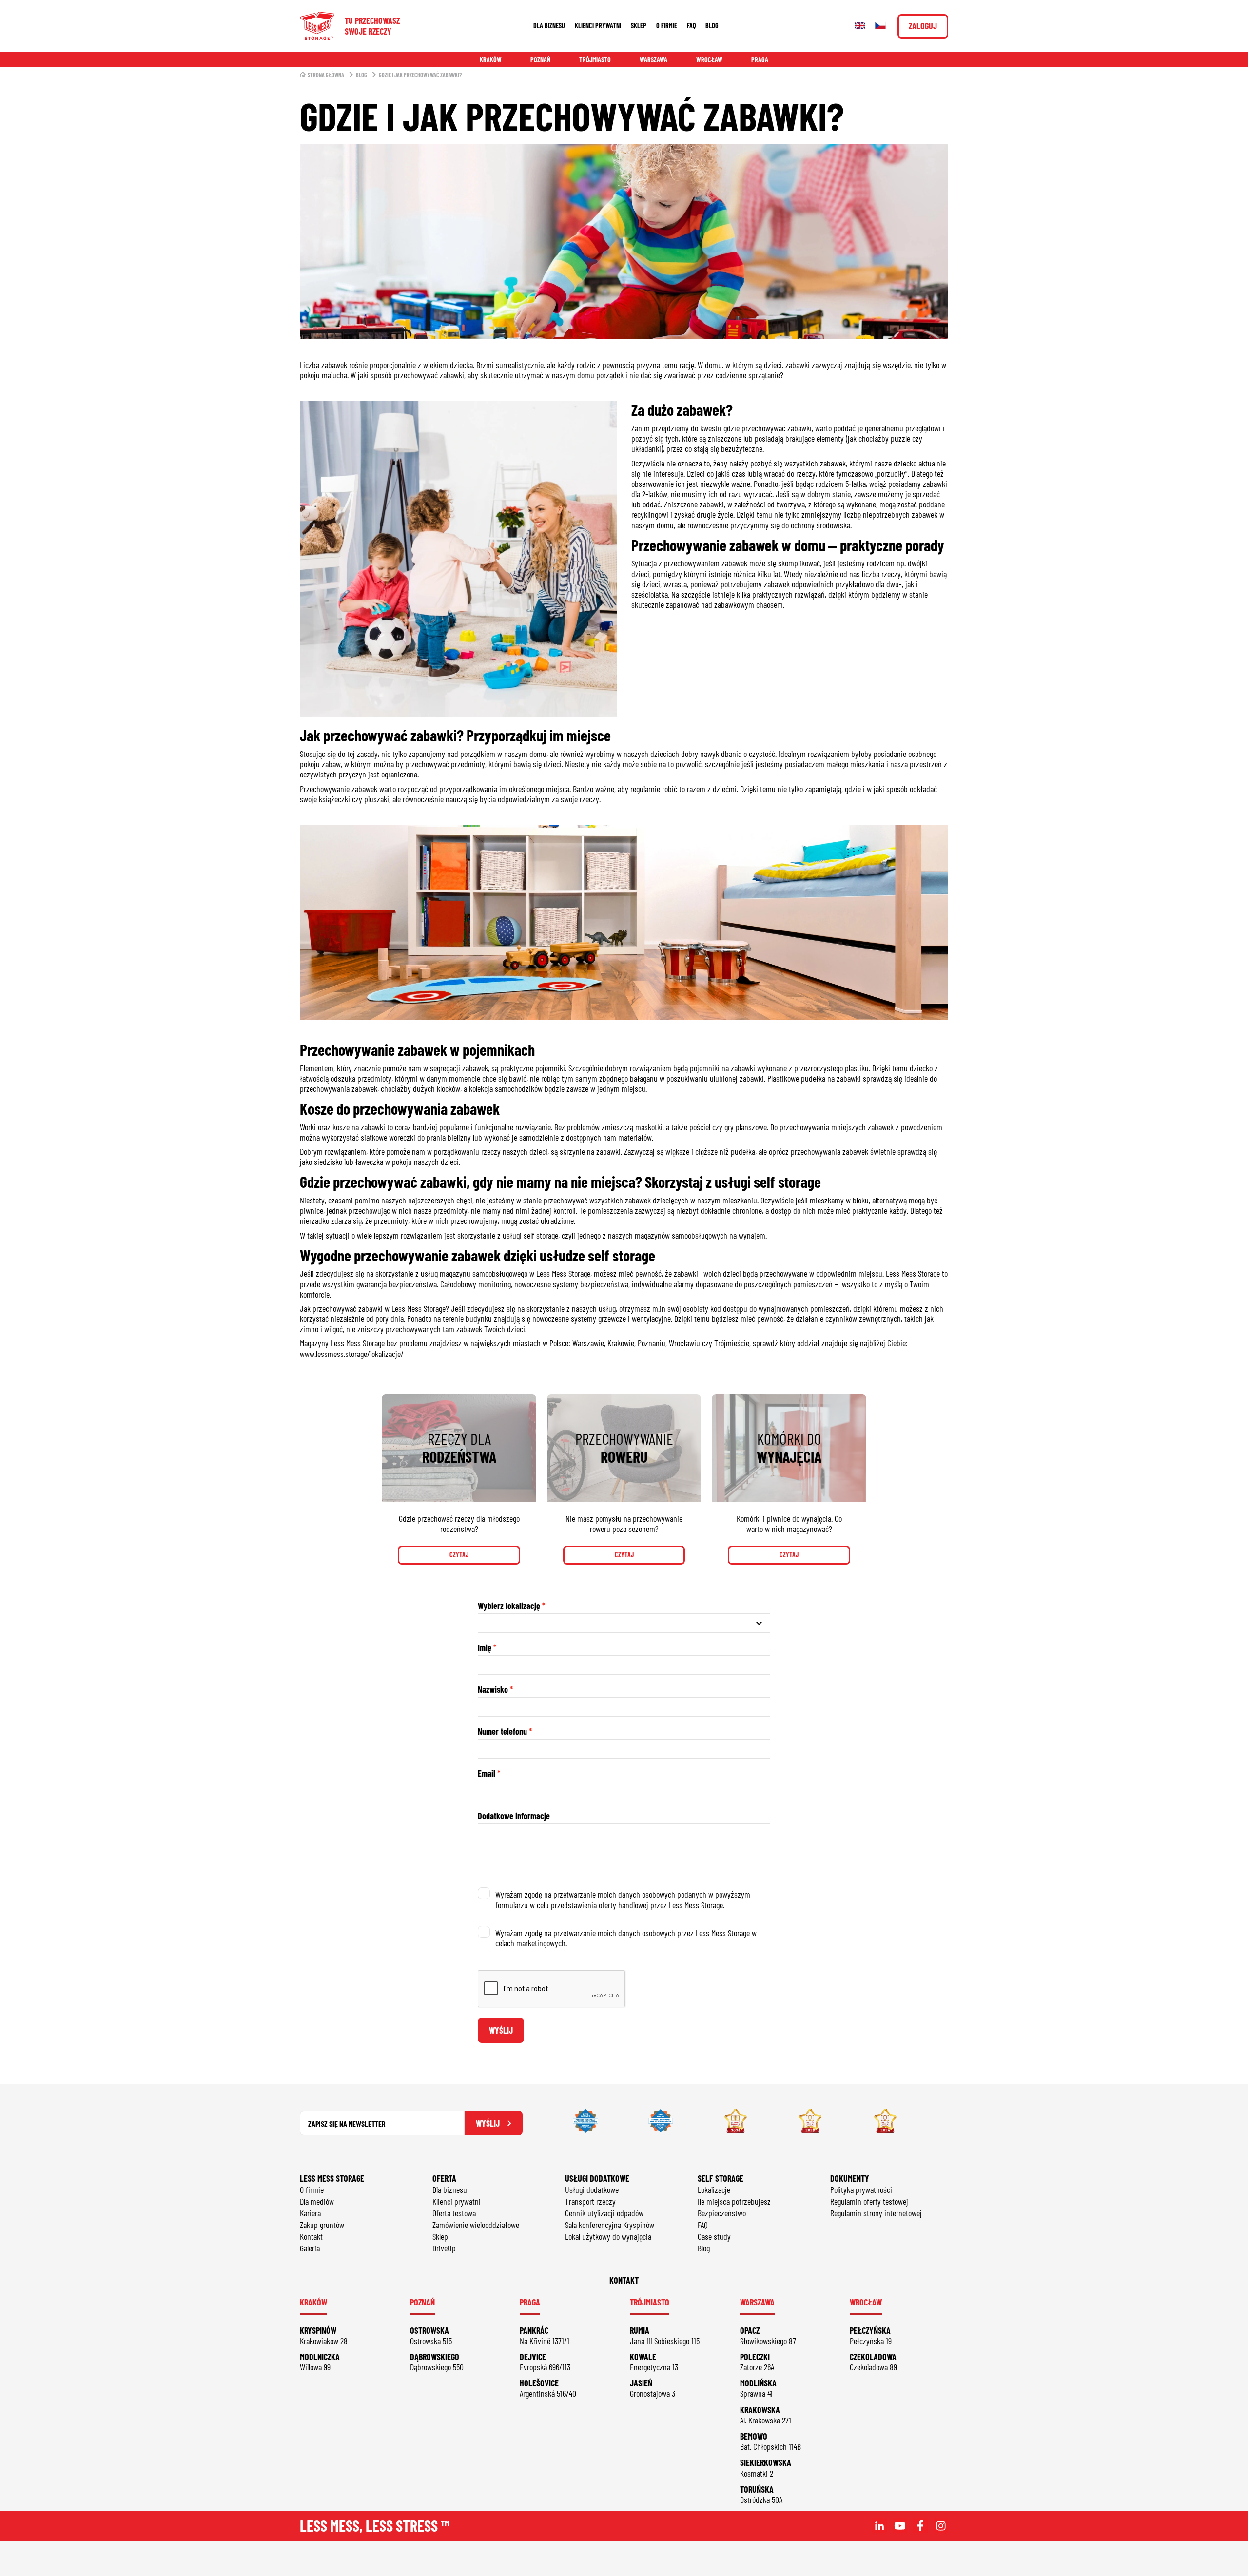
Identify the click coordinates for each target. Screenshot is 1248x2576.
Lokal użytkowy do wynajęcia (608, 2236)
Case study (714, 2236)
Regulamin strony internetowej (876, 2213)
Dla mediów (317, 2201)
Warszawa (653, 60)
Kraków (491, 60)
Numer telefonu (502, 1732)
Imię (485, 1648)
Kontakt (311, 2236)
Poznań (540, 60)
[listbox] (624, 1623)
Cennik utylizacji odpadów (604, 2213)
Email (487, 1773)
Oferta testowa (454, 2213)
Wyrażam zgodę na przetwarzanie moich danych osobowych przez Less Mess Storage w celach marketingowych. (626, 1938)
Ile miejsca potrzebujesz (734, 2201)
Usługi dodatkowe (592, 2189)
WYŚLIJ (488, 2123)
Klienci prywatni (598, 26)
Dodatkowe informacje (514, 1816)
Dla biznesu (549, 26)
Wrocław (709, 60)
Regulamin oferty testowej (869, 2201)
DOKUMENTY (850, 2178)
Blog (712, 26)
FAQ (691, 26)
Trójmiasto (595, 60)
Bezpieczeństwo (722, 2213)
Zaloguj (923, 26)
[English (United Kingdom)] (860, 26)
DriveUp (444, 2248)
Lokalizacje (714, 2189)
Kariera (310, 2213)
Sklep (639, 26)
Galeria (310, 2248)
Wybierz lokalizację (509, 1606)
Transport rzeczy (590, 2201)
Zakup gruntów (322, 2225)
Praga (760, 60)
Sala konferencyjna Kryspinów (610, 2225)
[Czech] (880, 26)
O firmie (667, 26)
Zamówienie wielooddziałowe (476, 2225)
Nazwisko (493, 1690)
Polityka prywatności (861, 2189)
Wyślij (501, 2030)
